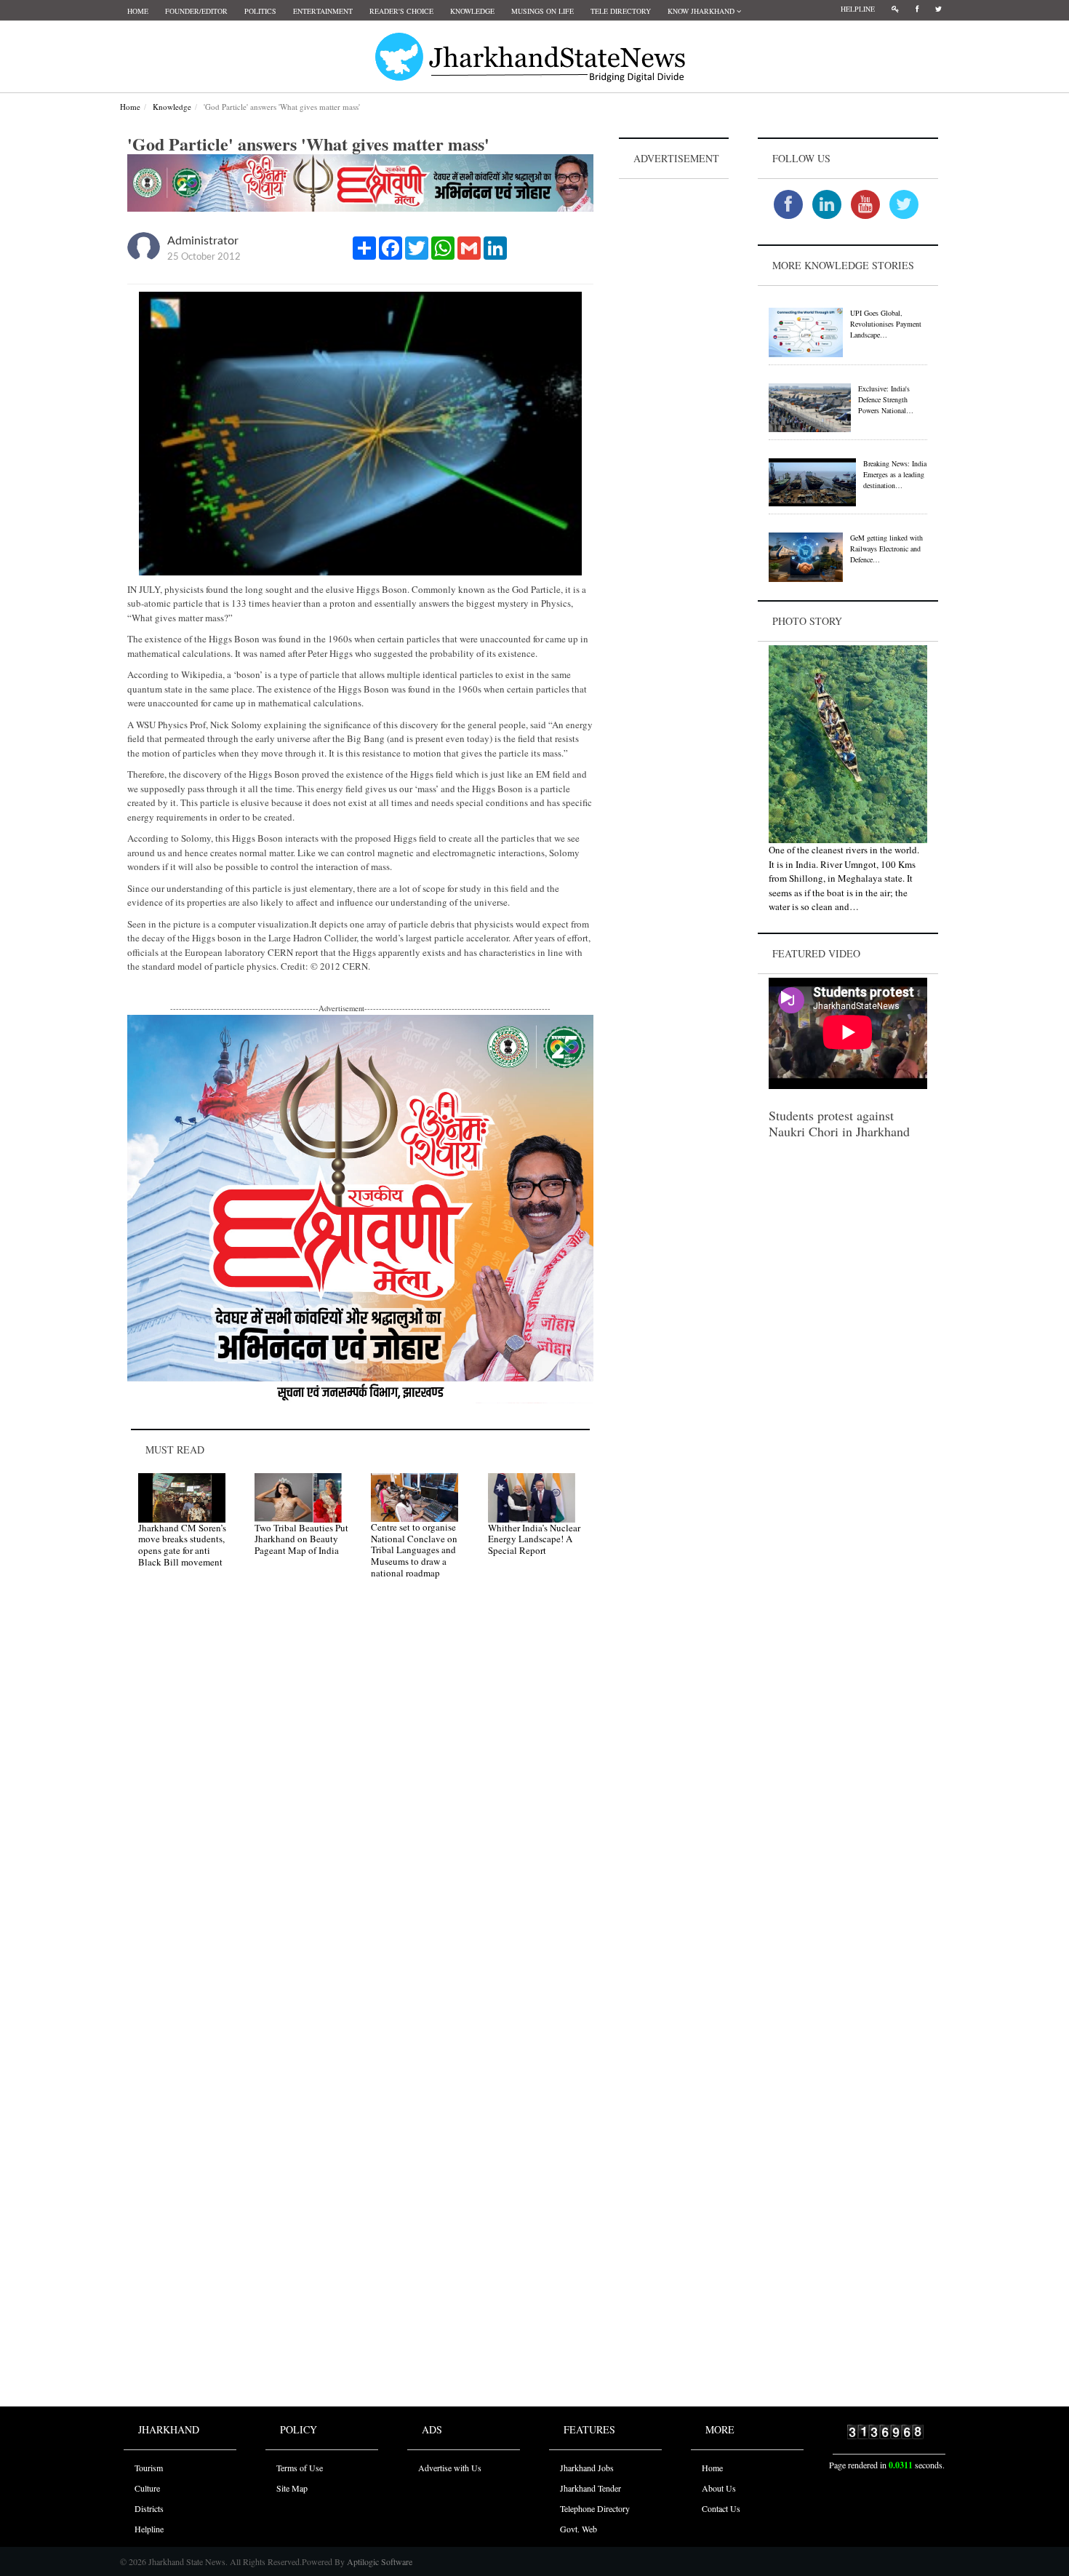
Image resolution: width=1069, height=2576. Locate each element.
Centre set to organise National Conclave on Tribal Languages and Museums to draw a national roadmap (414, 1550)
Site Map (292, 2488)
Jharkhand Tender (590, 2488)
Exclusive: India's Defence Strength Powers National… (886, 399)
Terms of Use (300, 2468)
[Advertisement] (674, 401)
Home (138, 11)
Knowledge (472, 11)
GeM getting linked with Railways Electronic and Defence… (886, 549)
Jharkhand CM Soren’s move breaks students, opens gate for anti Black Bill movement (182, 1545)
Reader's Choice (401, 11)
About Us (719, 2488)
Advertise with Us (450, 2468)
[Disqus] (360, 1797)
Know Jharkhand (702, 11)
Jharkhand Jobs (587, 2468)
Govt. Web (578, 2529)
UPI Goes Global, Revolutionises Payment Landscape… (886, 324)
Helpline (858, 9)
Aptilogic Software (379, 2561)
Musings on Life (542, 11)
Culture (147, 2488)
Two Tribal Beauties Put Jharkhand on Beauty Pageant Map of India (301, 1539)
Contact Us (721, 2508)
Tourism (149, 2468)
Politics (260, 11)
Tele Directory (621, 11)
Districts (149, 2508)
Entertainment (323, 11)
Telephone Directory (595, 2508)
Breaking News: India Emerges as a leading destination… (895, 474)
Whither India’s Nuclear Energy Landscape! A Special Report (534, 1539)
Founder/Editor (196, 11)
